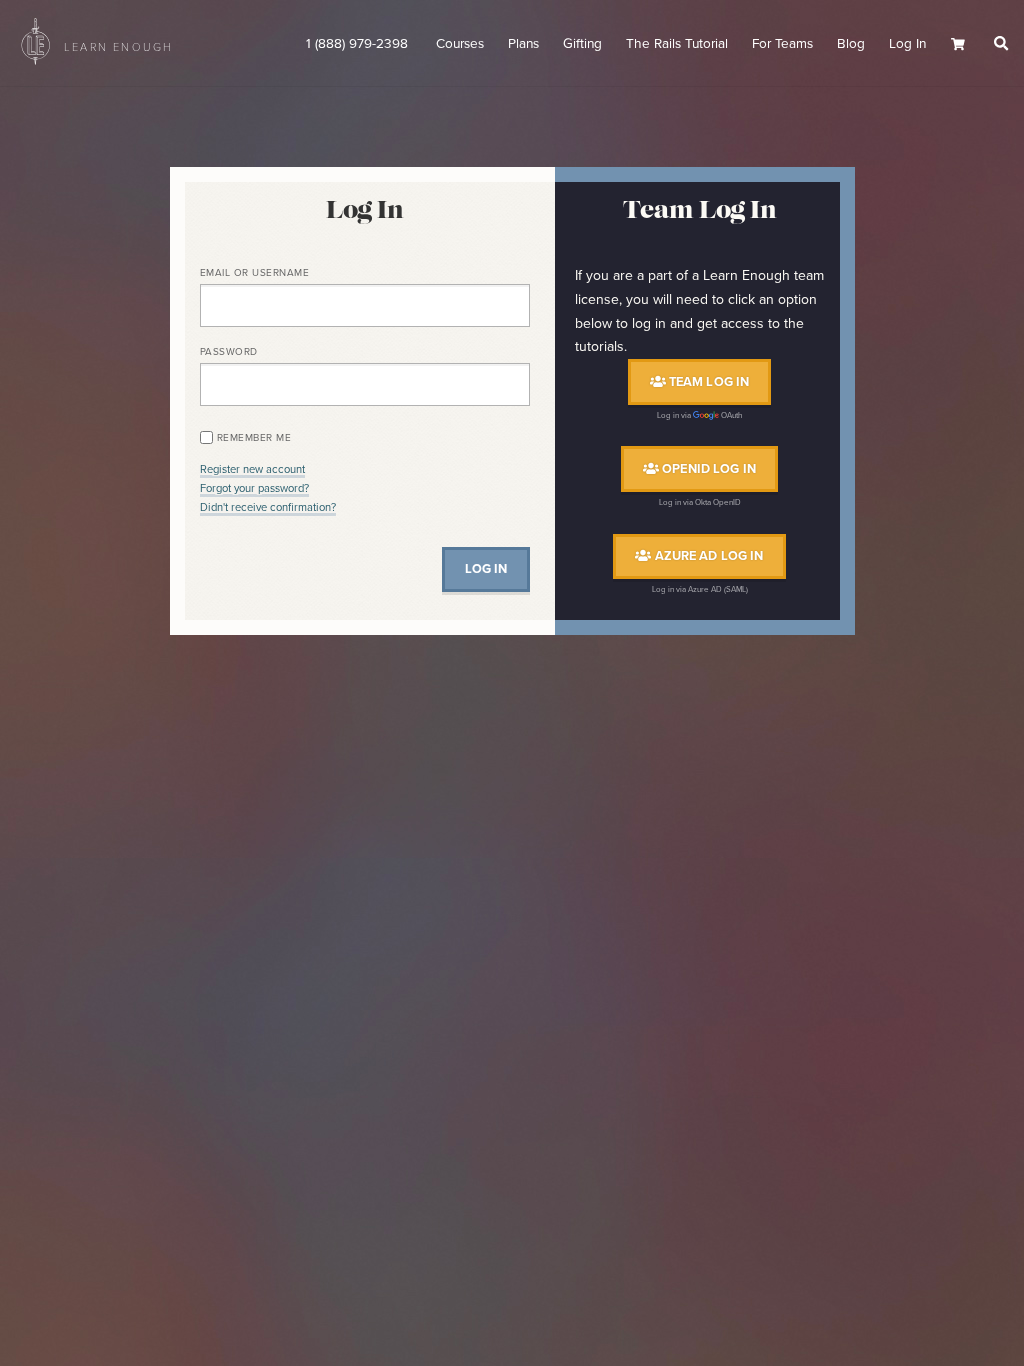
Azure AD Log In (707, 556)
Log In (907, 43)
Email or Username (255, 272)
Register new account (252, 469)
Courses (460, 43)
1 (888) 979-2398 (359, 43)
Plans (523, 43)
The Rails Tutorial (677, 43)
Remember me (254, 437)
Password (229, 351)
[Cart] (965, 44)
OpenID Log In (707, 468)
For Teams (782, 43)
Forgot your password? (254, 488)
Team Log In (708, 381)
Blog (851, 43)
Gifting (582, 43)
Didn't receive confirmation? (268, 507)
